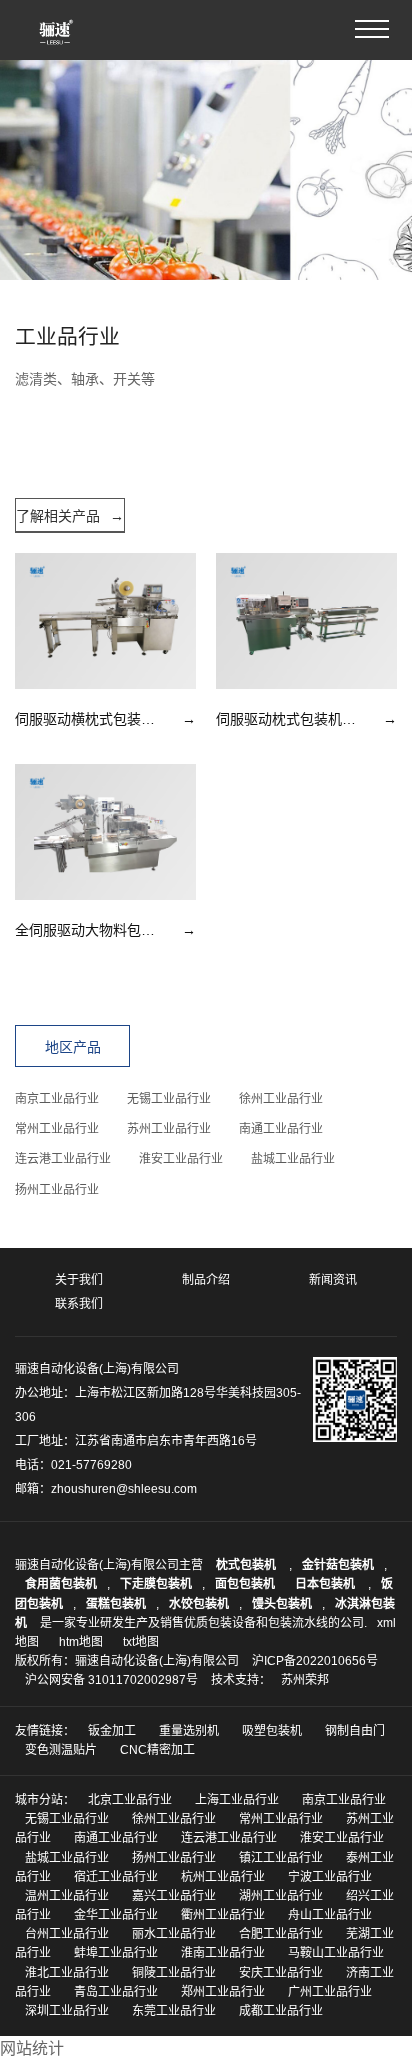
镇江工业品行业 (281, 1858)
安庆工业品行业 (281, 1973)
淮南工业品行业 (223, 1953)
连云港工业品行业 (63, 1159)
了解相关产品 (70, 516)
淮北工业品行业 (67, 1973)
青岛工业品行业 (116, 1992)
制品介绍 (206, 1280)
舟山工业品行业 (330, 1915)
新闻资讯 (333, 1280)
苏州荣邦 (305, 1680)
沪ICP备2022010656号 (315, 1661)
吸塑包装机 (272, 1731)
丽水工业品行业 (174, 1934)
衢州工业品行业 (223, 1915)
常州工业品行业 (57, 1129)
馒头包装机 (282, 1604)
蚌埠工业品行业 (116, 1953)
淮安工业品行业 (181, 1159)
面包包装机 (245, 1584)
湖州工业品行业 (281, 1896)
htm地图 (81, 1642)
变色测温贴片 (61, 1750)
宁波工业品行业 (330, 1877)
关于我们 (79, 1280)
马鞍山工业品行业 (336, 1953)
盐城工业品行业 (293, 1159)
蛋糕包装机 (116, 1604)
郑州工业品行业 (223, 1992)
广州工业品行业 (330, 1992)
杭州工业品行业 (223, 1877)
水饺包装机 (199, 1604)
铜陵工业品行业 (174, 1973)
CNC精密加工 (157, 1750)
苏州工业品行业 (169, 1129)
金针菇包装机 (338, 1565)
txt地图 (141, 1642)
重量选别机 (189, 1731)
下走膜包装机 (156, 1584)
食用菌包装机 (61, 1584)
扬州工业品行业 (57, 1190)
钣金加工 (112, 1731)
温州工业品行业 (67, 1896)
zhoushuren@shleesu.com (124, 1489)
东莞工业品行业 (174, 2011)
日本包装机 (326, 1584)
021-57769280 (91, 1465)
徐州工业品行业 (281, 1099)
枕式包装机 (247, 1565)
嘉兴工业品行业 (174, 1896)
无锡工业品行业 (169, 1099)
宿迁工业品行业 (116, 1877)
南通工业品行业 (281, 1129)
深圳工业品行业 (67, 2011)
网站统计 (32, 2048)
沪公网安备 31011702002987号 (111, 1680)
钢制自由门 (355, 1731)
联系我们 (79, 1304)
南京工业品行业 (57, 1099)
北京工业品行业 (130, 1800)
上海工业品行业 (237, 1800)
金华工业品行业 (116, 1915)
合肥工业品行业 (281, 1934)
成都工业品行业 (281, 2011)
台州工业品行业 (67, 1934)
